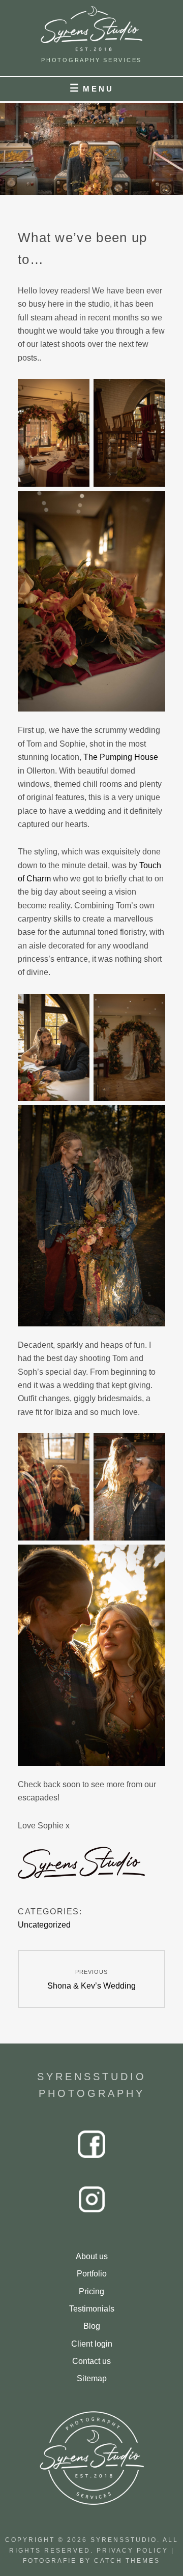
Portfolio (92, 2274)
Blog (92, 2326)
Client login (92, 2344)
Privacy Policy (132, 2551)
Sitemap (92, 2378)
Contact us (91, 2361)
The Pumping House (121, 757)
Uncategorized (44, 1925)
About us (92, 2256)
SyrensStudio (124, 2540)
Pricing (91, 2291)
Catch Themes (127, 2561)
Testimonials (92, 2309)
